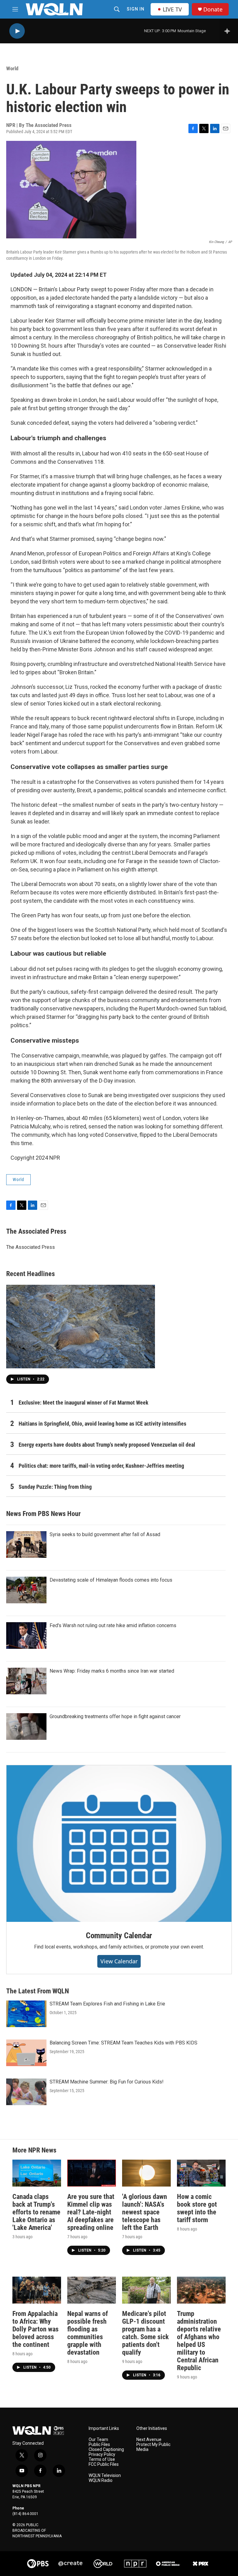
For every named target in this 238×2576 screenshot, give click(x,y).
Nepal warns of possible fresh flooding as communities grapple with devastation (88, 2333)
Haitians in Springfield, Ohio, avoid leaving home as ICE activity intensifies (102, 1424)
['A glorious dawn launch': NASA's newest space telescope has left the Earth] (146, 2173)
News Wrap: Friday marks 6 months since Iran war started (112, 1671)
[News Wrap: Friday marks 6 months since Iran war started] (26, 1681)
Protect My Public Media (153, 2447)
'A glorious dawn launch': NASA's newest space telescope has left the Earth (145, 2212)
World (12, 68)
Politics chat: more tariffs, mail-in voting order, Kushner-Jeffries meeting (101, 1466)
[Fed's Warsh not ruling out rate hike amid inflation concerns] (26, 1636)
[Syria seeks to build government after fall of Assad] (26, 1544)
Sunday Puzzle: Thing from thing (55, 1487)
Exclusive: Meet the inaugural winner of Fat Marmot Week (84, 1403)
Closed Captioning (106, 2450)
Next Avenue (149, 2440)
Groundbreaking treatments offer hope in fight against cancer (115, 1716)
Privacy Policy (102, 2454)
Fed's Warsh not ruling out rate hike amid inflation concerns (113, 1625)
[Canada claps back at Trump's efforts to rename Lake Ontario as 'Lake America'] (37, 2173)
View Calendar (119, 1961)
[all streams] (229, 31)
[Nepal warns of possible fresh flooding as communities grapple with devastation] (92, 2290)
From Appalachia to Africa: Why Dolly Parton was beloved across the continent (35, 2329)
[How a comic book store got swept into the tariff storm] (201, 2173)
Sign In (136, 9)
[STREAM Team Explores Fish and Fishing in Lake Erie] (26, 2014)
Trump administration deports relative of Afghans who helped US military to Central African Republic (199, 2341)
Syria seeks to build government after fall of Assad (105, 1534)
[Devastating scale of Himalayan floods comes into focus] (26, 1590)
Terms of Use (102, 2459)
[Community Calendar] (119, 1844)
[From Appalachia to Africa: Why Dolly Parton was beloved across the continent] (37, 2290)
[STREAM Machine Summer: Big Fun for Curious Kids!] (26, 2092)
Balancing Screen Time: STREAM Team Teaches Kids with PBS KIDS (123, 2043)
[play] (17, 31)
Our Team (98, 2440)
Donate (213, 9)
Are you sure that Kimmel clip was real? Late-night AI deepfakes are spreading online (91, 2212)
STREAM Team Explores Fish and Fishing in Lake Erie (107, 2004)
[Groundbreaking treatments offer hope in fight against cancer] (26, 1727)
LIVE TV (172, 9)
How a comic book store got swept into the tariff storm (197, 2208)
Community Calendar (119, 1935)
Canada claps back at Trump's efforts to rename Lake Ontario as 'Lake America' (36, 2212)
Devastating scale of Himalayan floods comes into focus (111, 1580)
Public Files (99, 2445)
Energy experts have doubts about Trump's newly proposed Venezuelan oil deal (107, 1445)
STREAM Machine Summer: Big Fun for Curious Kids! (107, 2082)
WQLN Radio (101, 2480)
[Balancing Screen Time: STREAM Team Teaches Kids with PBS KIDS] (26, 2053)
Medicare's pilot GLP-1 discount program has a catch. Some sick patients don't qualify (145, 2333)
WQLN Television (105, 2476)
